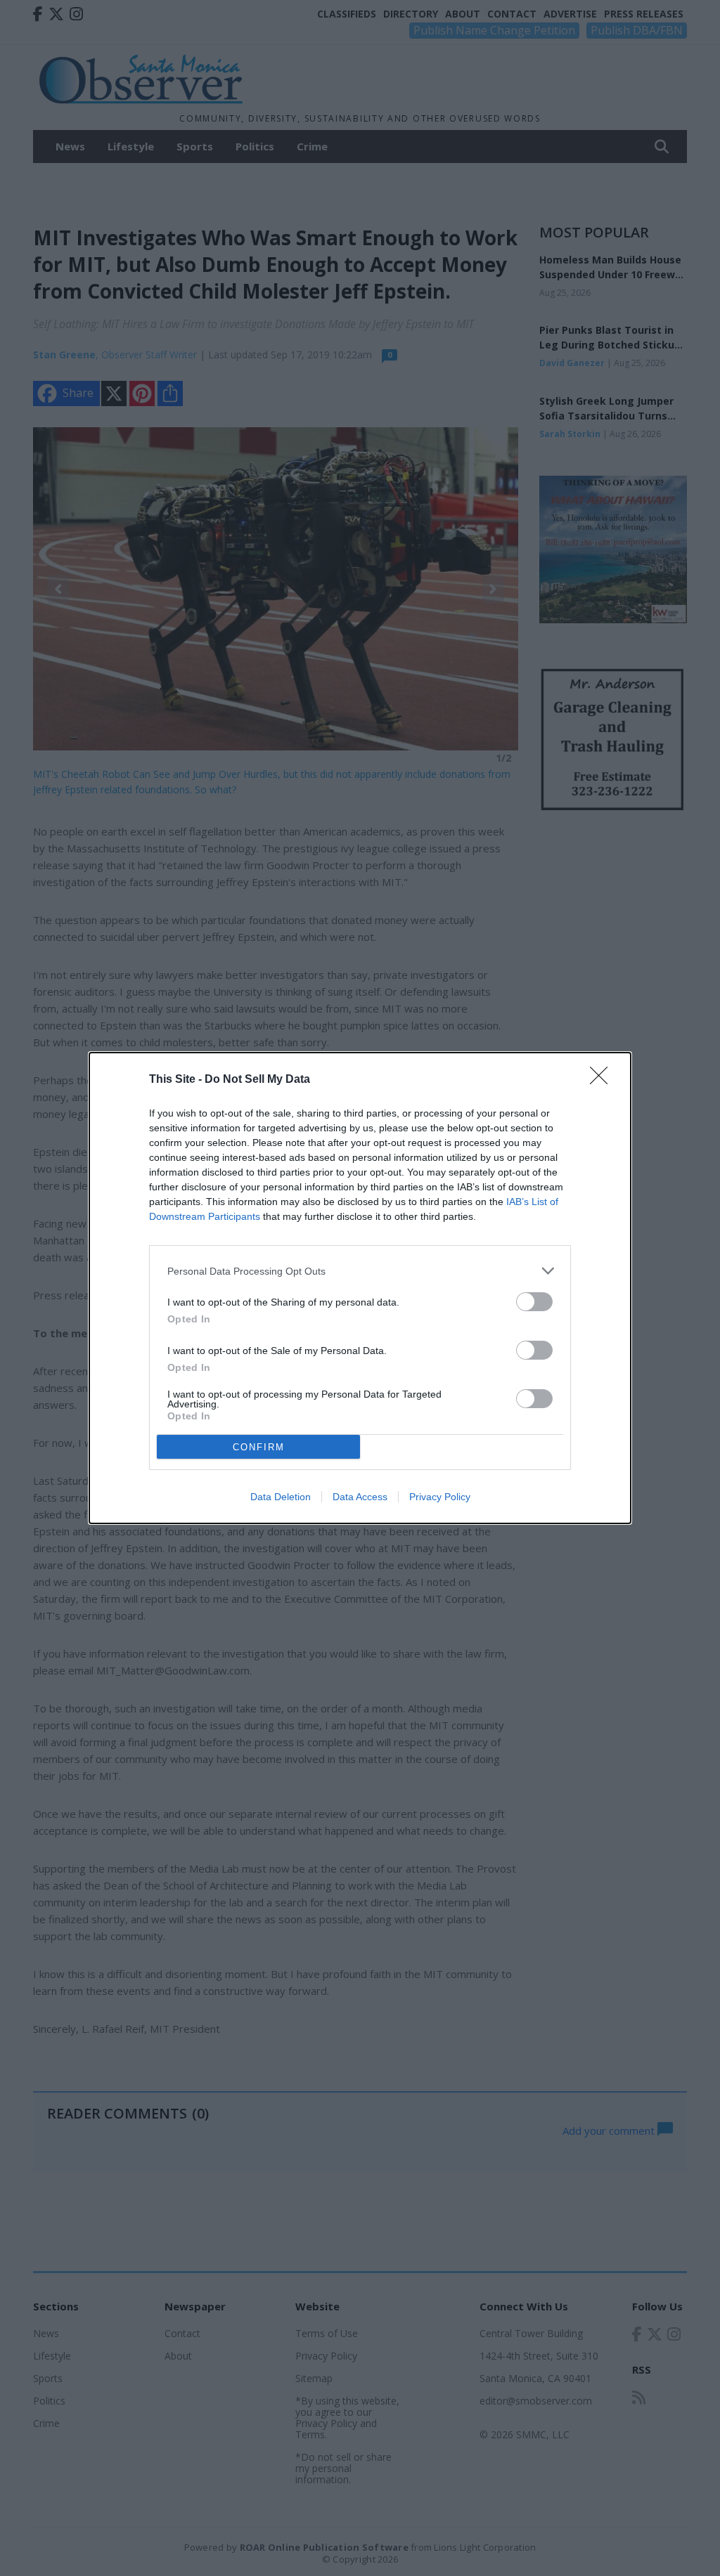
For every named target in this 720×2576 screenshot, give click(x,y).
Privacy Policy (440, 1497)
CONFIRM (259, 1447)
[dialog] (360, 1288)
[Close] (603, 1080)
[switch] (534, 1302)
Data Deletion (281, 1497)
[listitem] (360, 1271)
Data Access (360, 1497)
